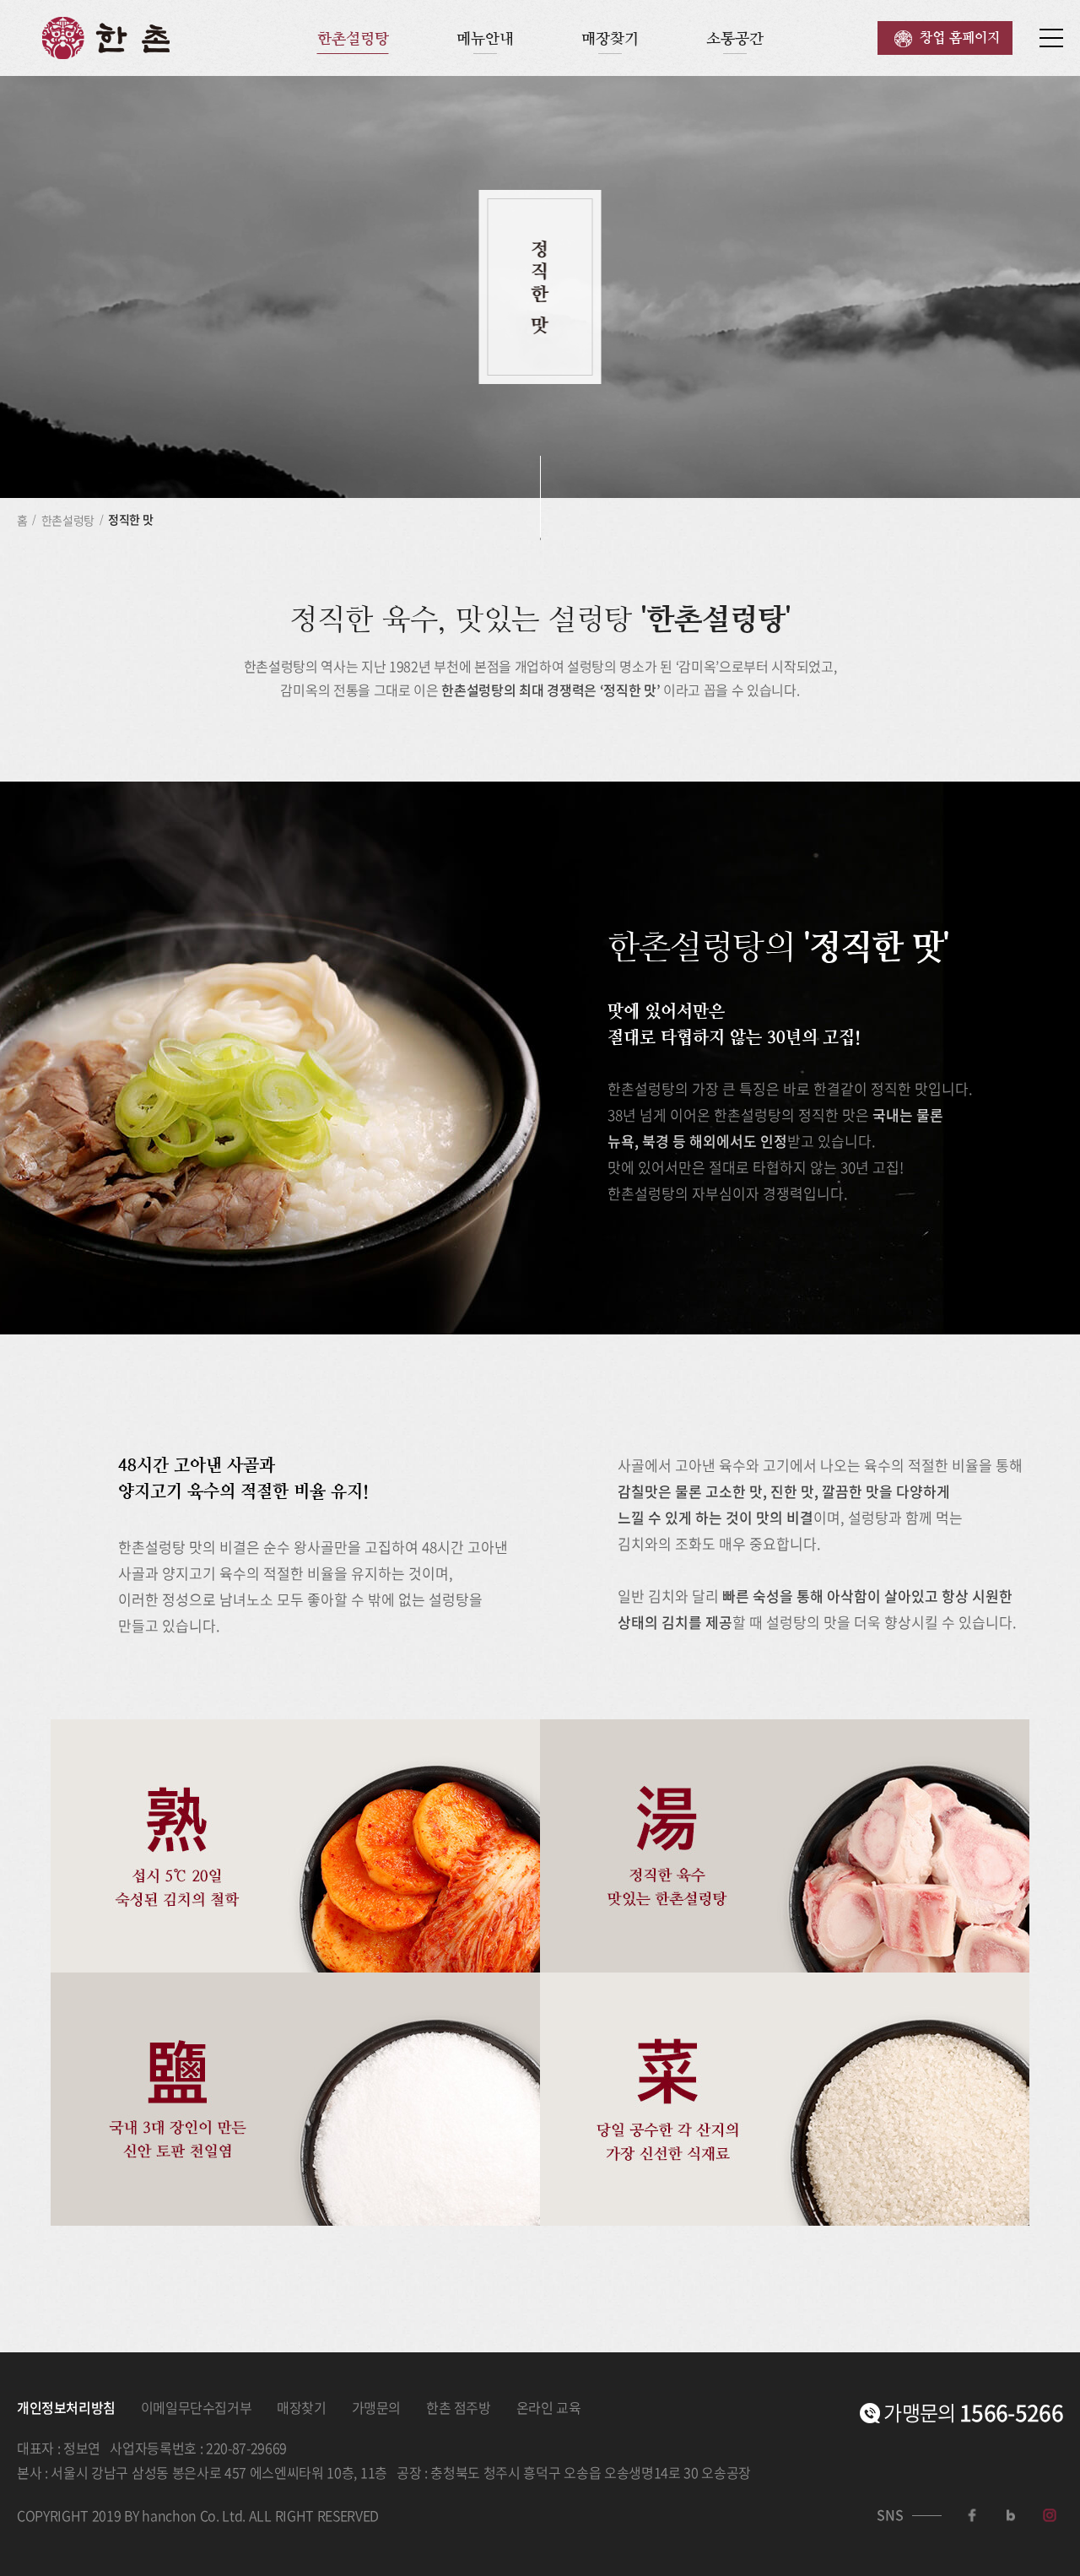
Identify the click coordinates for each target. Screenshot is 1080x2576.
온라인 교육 (549, 2407)
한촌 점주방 (459, 2407)
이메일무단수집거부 (196, 2407)
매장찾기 (610, 38)
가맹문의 (376, 2407)
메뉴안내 (485, 38)
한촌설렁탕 (353, 38)
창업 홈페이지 (960, 38)
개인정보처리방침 (66, 2407)
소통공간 (735, 38)
